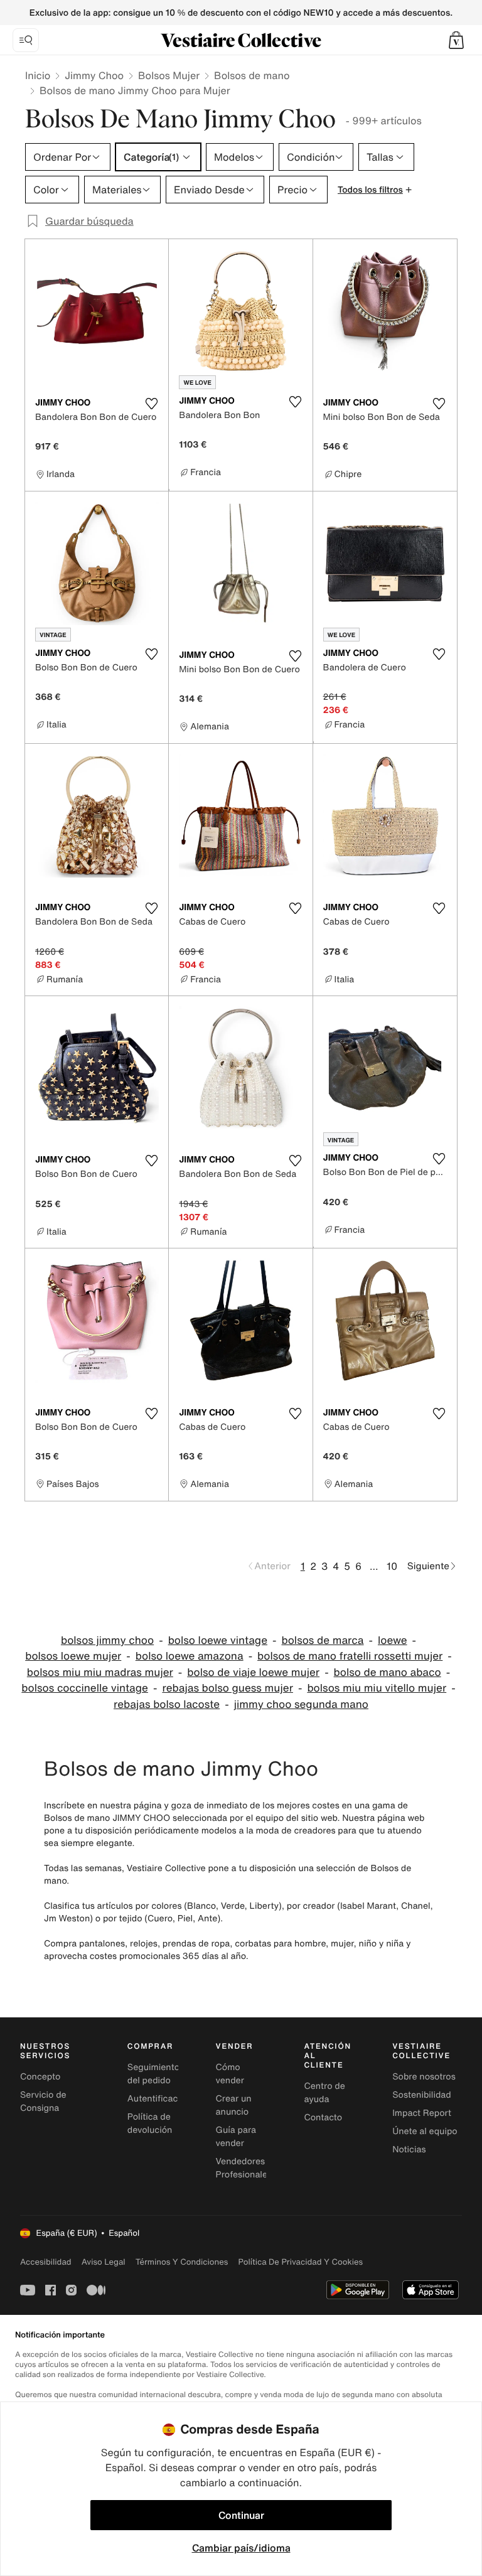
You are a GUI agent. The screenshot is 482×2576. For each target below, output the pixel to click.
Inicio (38, 75)
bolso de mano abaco (388, 1672)
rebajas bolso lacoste (167, 1704)
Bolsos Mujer (169, 75)
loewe (393, 1640)
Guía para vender (236, 2137)
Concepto (40, 2077)
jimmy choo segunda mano (301, 1704)
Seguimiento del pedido (153, 2074)
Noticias (409, 2149)
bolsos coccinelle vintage (85, 1688)
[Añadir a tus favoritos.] (151, 404)
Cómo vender (230, 2074)
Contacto (323, 2117)
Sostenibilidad (422, 2095)
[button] (456, 40)
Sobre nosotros (424, 2077)
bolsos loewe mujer (73, 1656)
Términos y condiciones (182, 2262)
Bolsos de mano (252, 75)
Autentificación (159, 2099)
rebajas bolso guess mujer (228, 1688)
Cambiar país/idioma (241, 2548)
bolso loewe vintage (218, 1640)
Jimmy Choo (94, 75)
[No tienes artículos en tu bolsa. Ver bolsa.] (456, 40)
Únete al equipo (425, 2131)
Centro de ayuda (324, 2093)
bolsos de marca (322, 1640)
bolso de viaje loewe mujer (253, 1672)
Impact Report (422, 2113)
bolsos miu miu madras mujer (100, 1672)
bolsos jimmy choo (107, 1640)
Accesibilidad (46, 2262)
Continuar (241, 2515)
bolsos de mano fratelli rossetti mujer (350, 1656)
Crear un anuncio (234, 2105)
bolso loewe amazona (190, 1656)
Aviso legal (104, 2262)
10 (392, 1566)
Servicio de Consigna (43, 2101)
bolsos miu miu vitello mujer (377, 1688)
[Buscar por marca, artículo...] (26, 40)
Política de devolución (150, 2123)
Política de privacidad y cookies (300, 2262)
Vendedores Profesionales (244, 2168)
